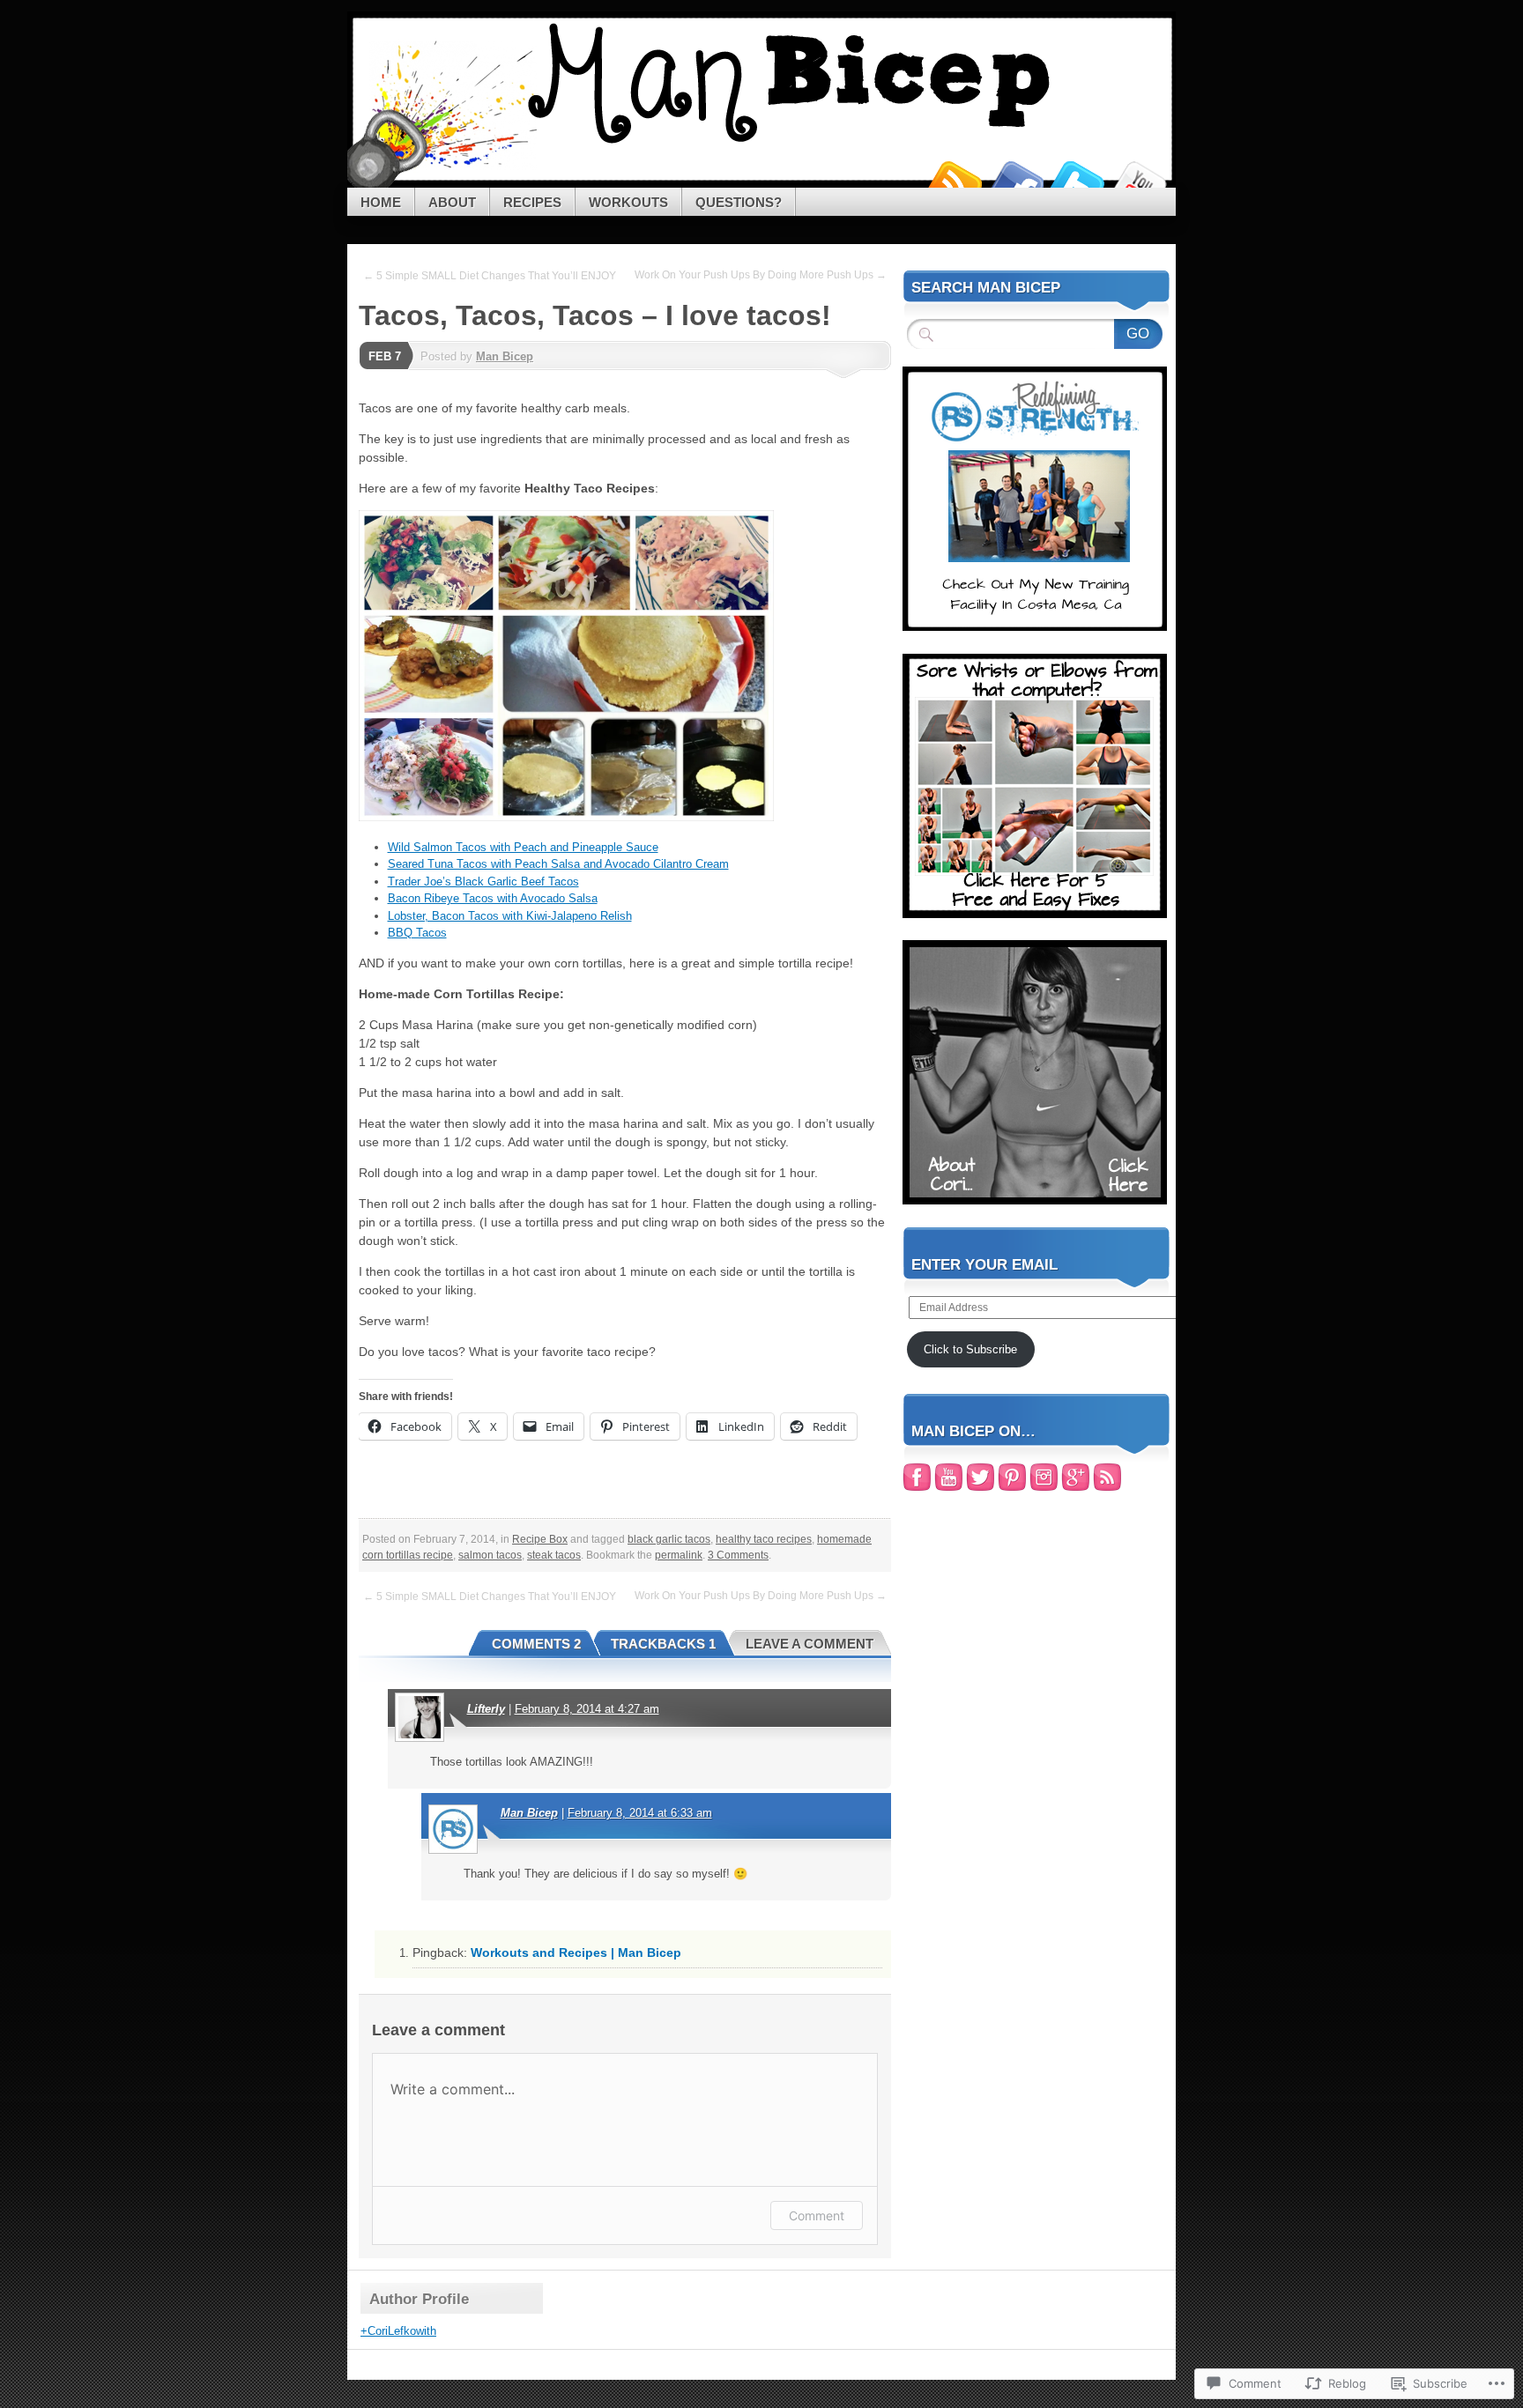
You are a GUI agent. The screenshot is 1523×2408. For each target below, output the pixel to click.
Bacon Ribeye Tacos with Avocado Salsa (493, 898)
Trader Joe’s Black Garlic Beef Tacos (483, 882)
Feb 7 (385, 356)
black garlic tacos (669, 1539)
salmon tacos (490, 1555)
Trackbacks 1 (663, 1644)
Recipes (532, 202)
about (452, 202)
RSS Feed (954, 181)
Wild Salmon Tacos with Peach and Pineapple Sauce (523, 847)
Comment (817, 2215)
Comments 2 (536, 1644)
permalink (679, 1555)
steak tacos (554, 1555)
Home (381, 202)
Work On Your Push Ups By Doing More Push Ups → (761, 275)
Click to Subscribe (970, 1349)
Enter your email (984, 1265)
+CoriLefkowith (398, 2331)
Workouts (628, 202)
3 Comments (738, 1555)
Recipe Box (540, 1539)
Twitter (1077, 181)
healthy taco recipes (764, 1539)
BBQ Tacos (417, 933)
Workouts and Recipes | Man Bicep (576, 1952)
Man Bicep (505, 356)
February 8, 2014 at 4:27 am (587, 1709)
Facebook (1015, 181)
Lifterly (486, 1709)
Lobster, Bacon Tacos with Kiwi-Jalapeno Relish (510, 916)
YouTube (1139, 181)
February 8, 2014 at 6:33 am (640, 1813)
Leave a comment (810, 1644)
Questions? (739, 202)
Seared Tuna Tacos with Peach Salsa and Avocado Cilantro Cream (558, 864)
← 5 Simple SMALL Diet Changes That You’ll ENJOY (490, 276)
